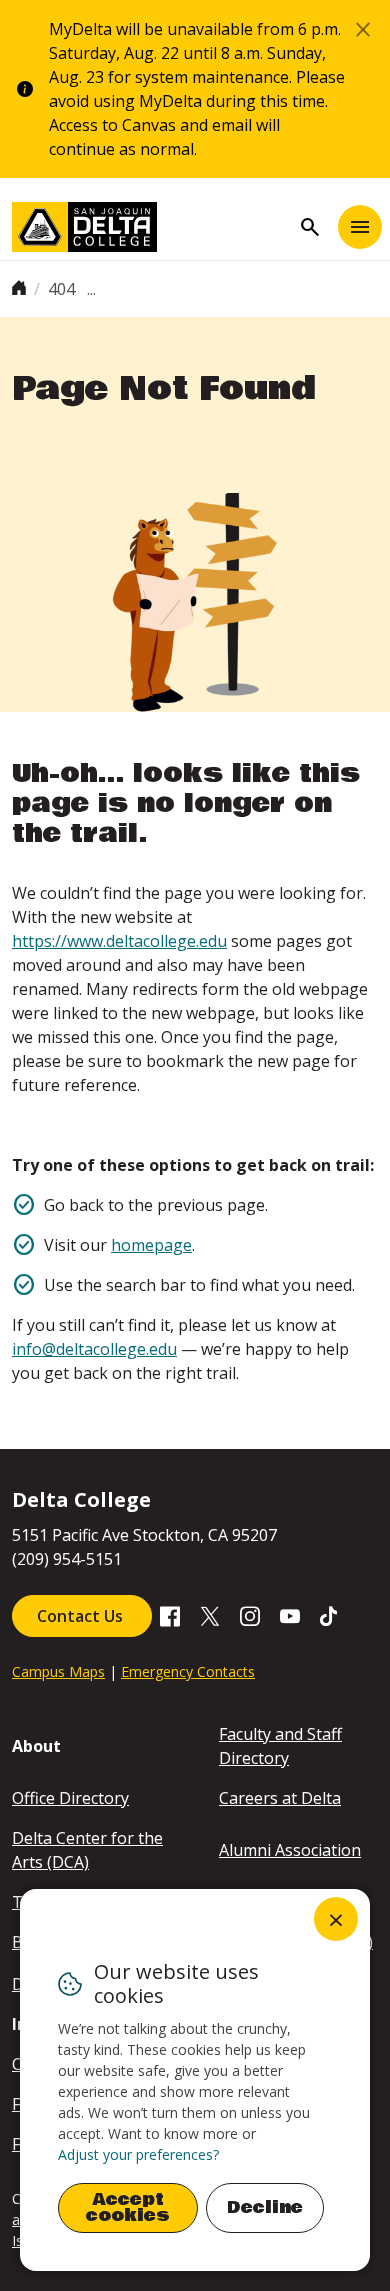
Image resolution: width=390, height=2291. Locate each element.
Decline (265, 2207)
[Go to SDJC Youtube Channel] (290, 1615)
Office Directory (70, 1798)
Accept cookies (128, 2207)
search (310, 227)
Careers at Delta (280, 1798)
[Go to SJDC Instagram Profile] (250, 1615)
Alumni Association (290, 1850)
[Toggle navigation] (360, 227)
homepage (151, 1245)
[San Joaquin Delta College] (151, 227)
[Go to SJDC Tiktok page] (330, 1615)
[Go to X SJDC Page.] (210, 1615)
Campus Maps (58, 1671)
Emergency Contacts (188, 1671)
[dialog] (195, 2080)
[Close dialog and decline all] (336, 1919)
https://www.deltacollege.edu (119, 941)
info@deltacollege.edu (94, 1349)
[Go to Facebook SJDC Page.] (170, 1615)
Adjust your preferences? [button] (138, 2154)
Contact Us (82, 1616)
